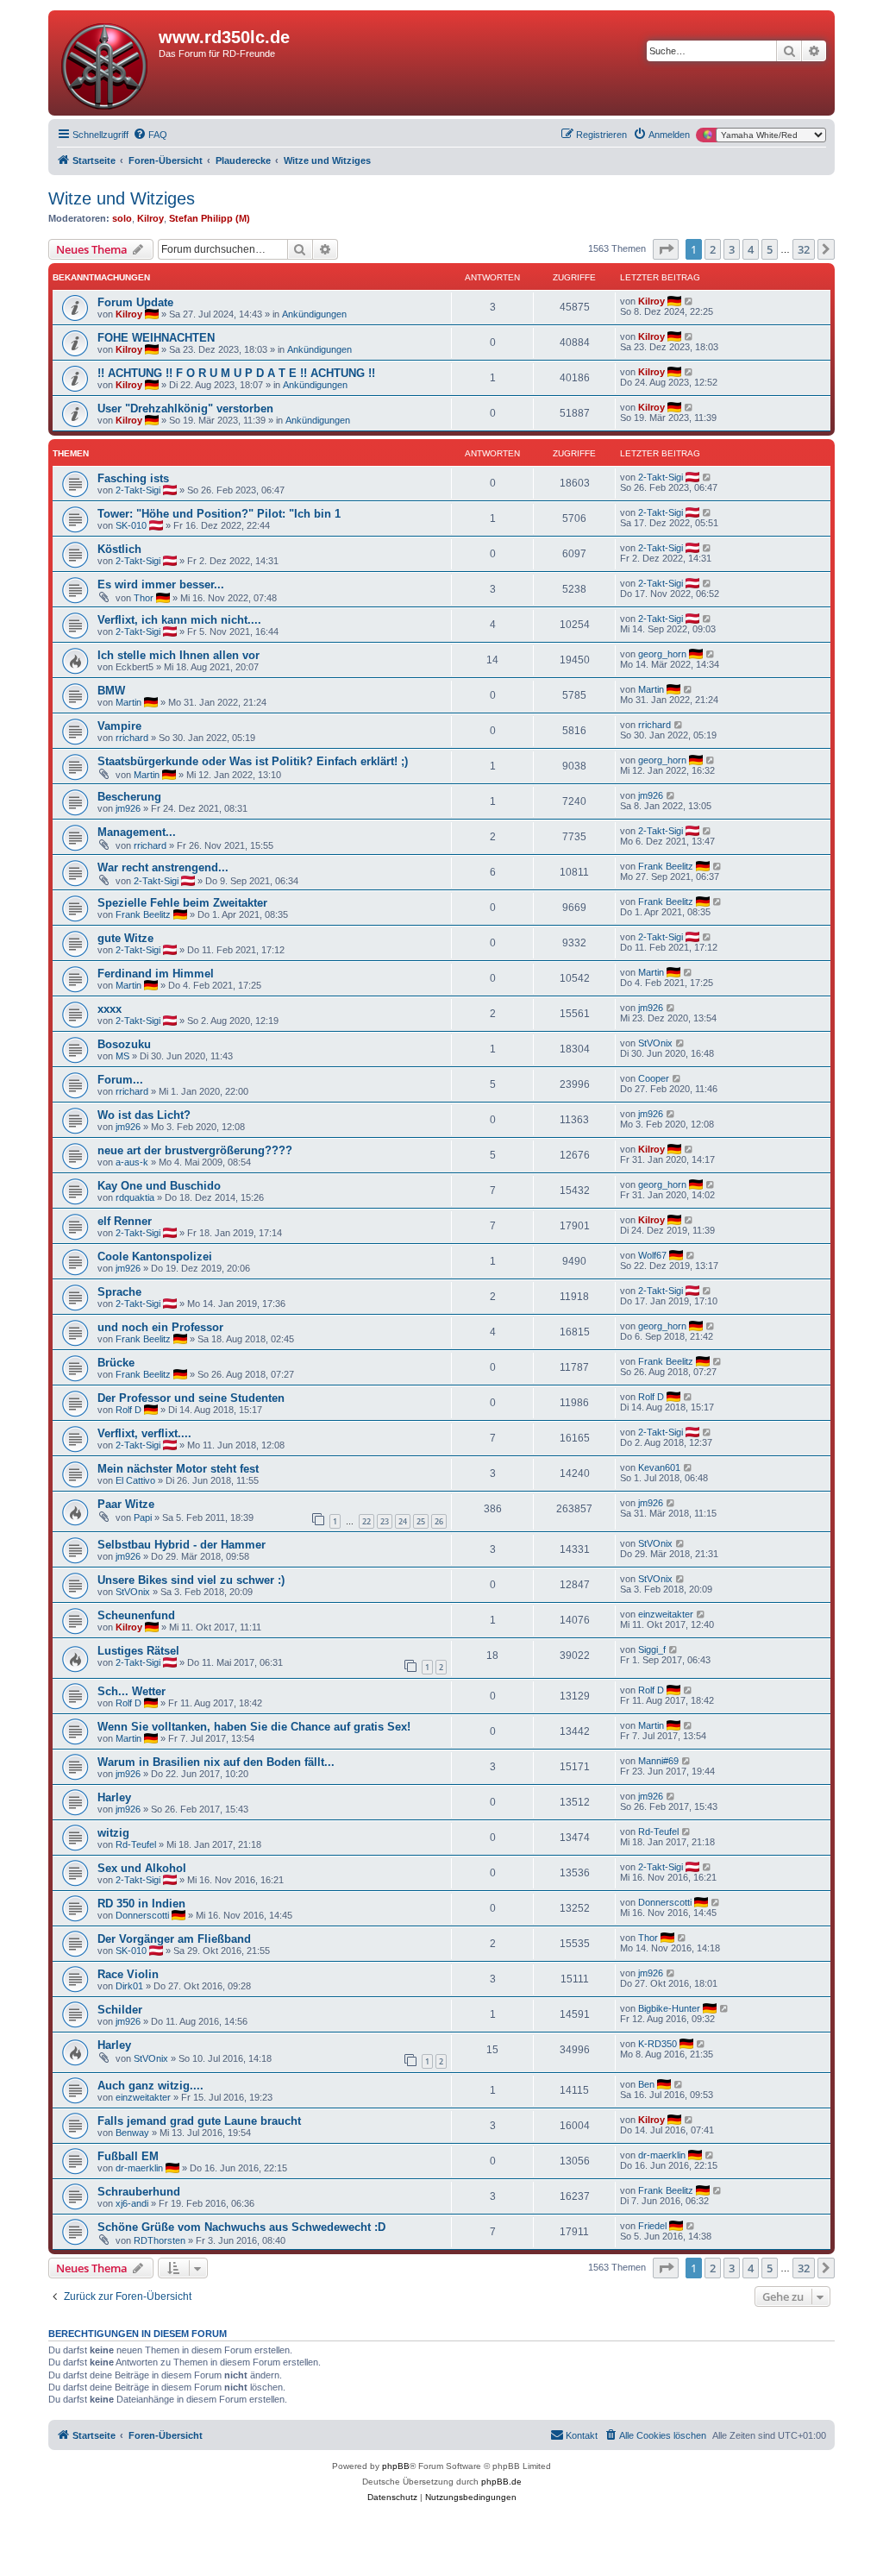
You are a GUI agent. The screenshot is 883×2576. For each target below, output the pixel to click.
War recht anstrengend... (163, 867)
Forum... (120, 1080)
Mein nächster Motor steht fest (178, 1469)
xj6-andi (132, 2203)
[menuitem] (150, 135)
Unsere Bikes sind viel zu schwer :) (191, 1580)
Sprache (119, 1292)
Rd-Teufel (136, 1844)
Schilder (120, 2010)
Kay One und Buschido (159, 1186)
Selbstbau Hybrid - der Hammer (182, 1545)
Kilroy (150, 218)
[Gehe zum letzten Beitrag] (689, 301)
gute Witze (125, 938)
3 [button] (732, 249)
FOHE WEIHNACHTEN (156, 338)
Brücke (116, 1363)
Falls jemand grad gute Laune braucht (199, 2121)
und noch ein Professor (160, 1327)
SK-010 (131, 525)
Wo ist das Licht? (144, 1115)
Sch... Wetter (132, 1691)
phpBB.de (501, 2482)
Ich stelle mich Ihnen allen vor (178, 655)
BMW (111, 691)
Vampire (119, 726)
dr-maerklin (139, 2168)
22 (366, 1521)
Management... (137, 832)
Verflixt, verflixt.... (144, 1433)
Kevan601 (659, 1467)
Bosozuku (124, 1044)
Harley (114, 1797)
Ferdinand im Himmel (156, 974)
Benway (132, 2133)
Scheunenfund (136, 1615)
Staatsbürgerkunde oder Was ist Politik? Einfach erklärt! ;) (253, 761)
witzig (113, 1833)
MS (122, 1056)
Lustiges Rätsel (138, 1651)
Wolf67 (652, 1255)
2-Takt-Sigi (138, 490)
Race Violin (128, 1974)
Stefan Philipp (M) (210, 218)
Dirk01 (129, 1986)
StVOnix (655, 1043)
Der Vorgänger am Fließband (174, 1939)
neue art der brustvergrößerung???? (195, 1150)
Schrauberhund (139, 2192)
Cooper (654, 1078)
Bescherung (129, 797)
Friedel (652, 2226)
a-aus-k (132, 1162)
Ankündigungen (314, 314)
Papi (143, 1517)
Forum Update (135, 302)
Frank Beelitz (666, 866)
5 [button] (770, 249)
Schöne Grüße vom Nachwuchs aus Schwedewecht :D (241, 2227)
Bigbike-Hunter (669, 2008)
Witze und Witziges (122, 198)
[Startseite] (106, 63)
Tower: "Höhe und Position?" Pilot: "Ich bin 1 (219, 514)
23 (385, 1521)
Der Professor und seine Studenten (191, 1398)
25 (421, 1521)
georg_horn (662, 654)
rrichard (132, 738)
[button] (666, 249)
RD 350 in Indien (141, 1904)
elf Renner (125, 1221)
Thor (144, 598)
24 (403, 1521)
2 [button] (713, 249)
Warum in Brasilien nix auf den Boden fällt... (216, 1762)
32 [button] (804, 249)
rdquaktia (135, 1197)
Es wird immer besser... (161, 584)
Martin (128, 702)
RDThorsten (160, 2240)
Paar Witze (126, 1504)
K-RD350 (658, 2044)
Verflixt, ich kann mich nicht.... (179, 620)
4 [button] (751, 249)
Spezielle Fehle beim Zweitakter (182, 903)
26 (439, 1521)
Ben (646, 2084)
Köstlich (119, 549)
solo (122, 218)
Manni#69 (658, 1761)
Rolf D (128, 1410)
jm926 (128, 808)
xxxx (110, 1009)
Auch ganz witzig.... (150, 2086)
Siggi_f (652, 1649)
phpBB (396, 2466)
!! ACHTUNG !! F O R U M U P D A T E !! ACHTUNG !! (236, 373)
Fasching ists (133, 478)
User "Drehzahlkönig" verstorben (185, 408)
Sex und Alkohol (142, 1868)
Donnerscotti (142, 1915)
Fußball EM (128, 2156)
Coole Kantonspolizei (155, 1257)
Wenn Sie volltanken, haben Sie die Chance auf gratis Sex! (254, 1727)
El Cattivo (135, 1480)
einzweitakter (666, 1614)
